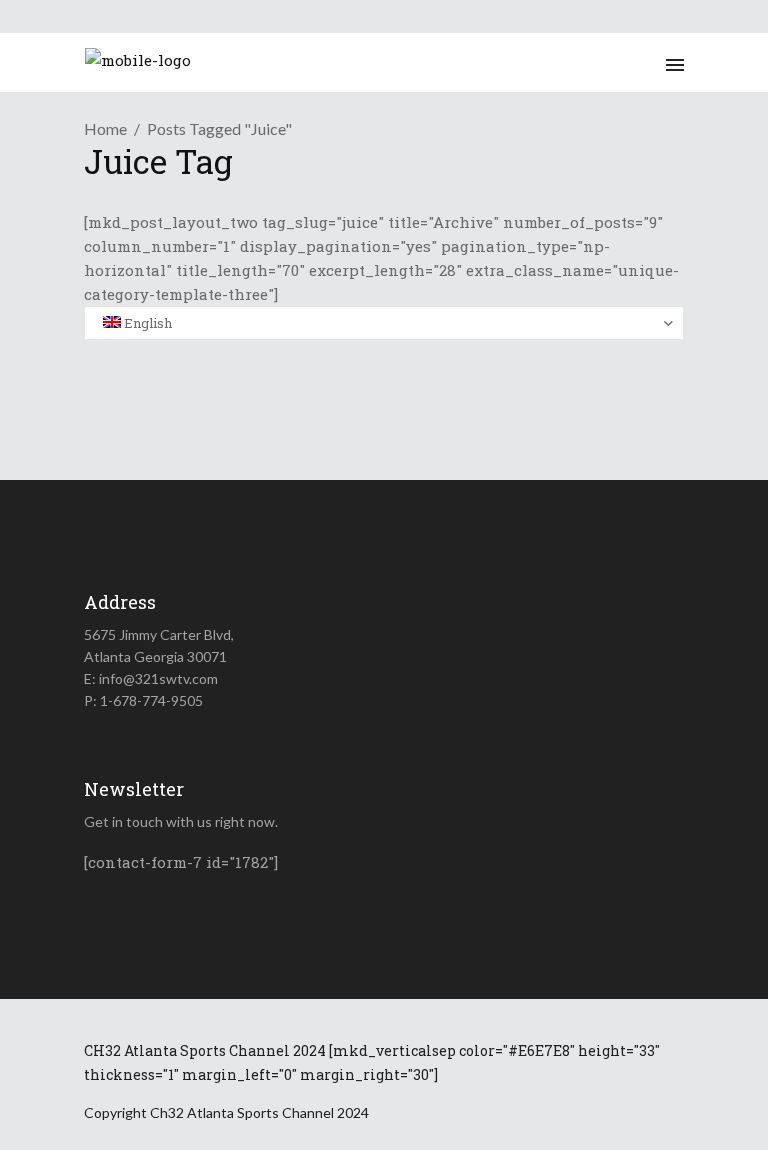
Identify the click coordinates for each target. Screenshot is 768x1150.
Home (105, 128)
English (146, 323)
